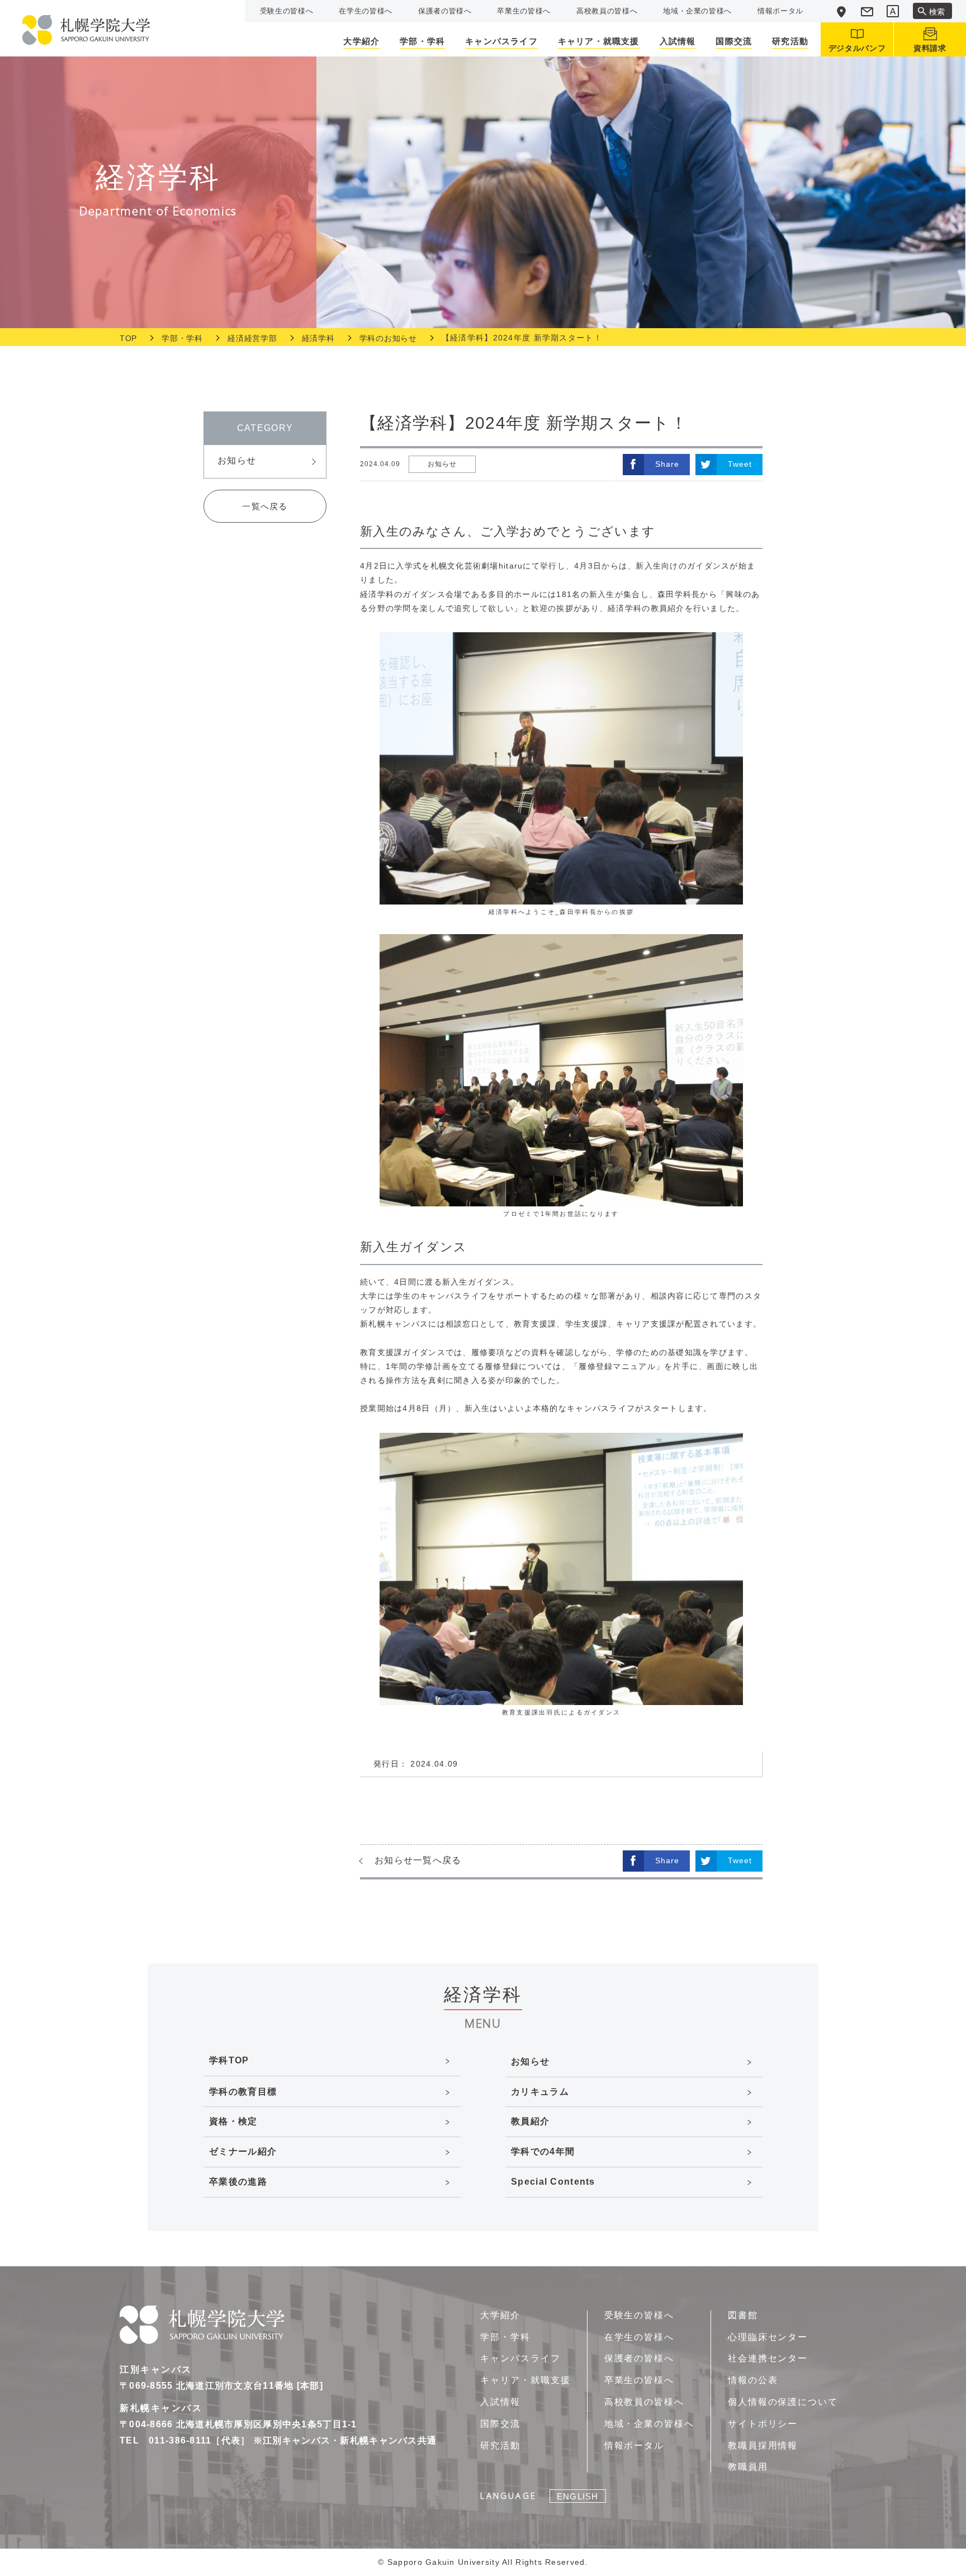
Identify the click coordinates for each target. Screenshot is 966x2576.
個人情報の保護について (783, 2402)
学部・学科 (182, 338)
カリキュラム (540, 2092)
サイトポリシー (763, 2424)
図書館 (743, 2315)
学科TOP (229, 2060)
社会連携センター (768, 2358)
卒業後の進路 (238, 2182)
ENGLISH (577, 2496)
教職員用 (748, 2467)
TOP (128, 338)
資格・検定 (233, 2121)
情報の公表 (753, 2380)
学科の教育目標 (243, 2092)
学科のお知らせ (388, 338)
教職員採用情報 (763, 2445)
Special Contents (553, 2182)
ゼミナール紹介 (243, 2151)
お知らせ (237, 460)
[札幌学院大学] (86, 30)
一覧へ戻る (265, 506)
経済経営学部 (252, 338)
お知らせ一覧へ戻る (418, 1860)
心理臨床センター (768, 2337)
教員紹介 (530, 2121)
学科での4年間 (543, 2151)
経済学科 (318, 338)
